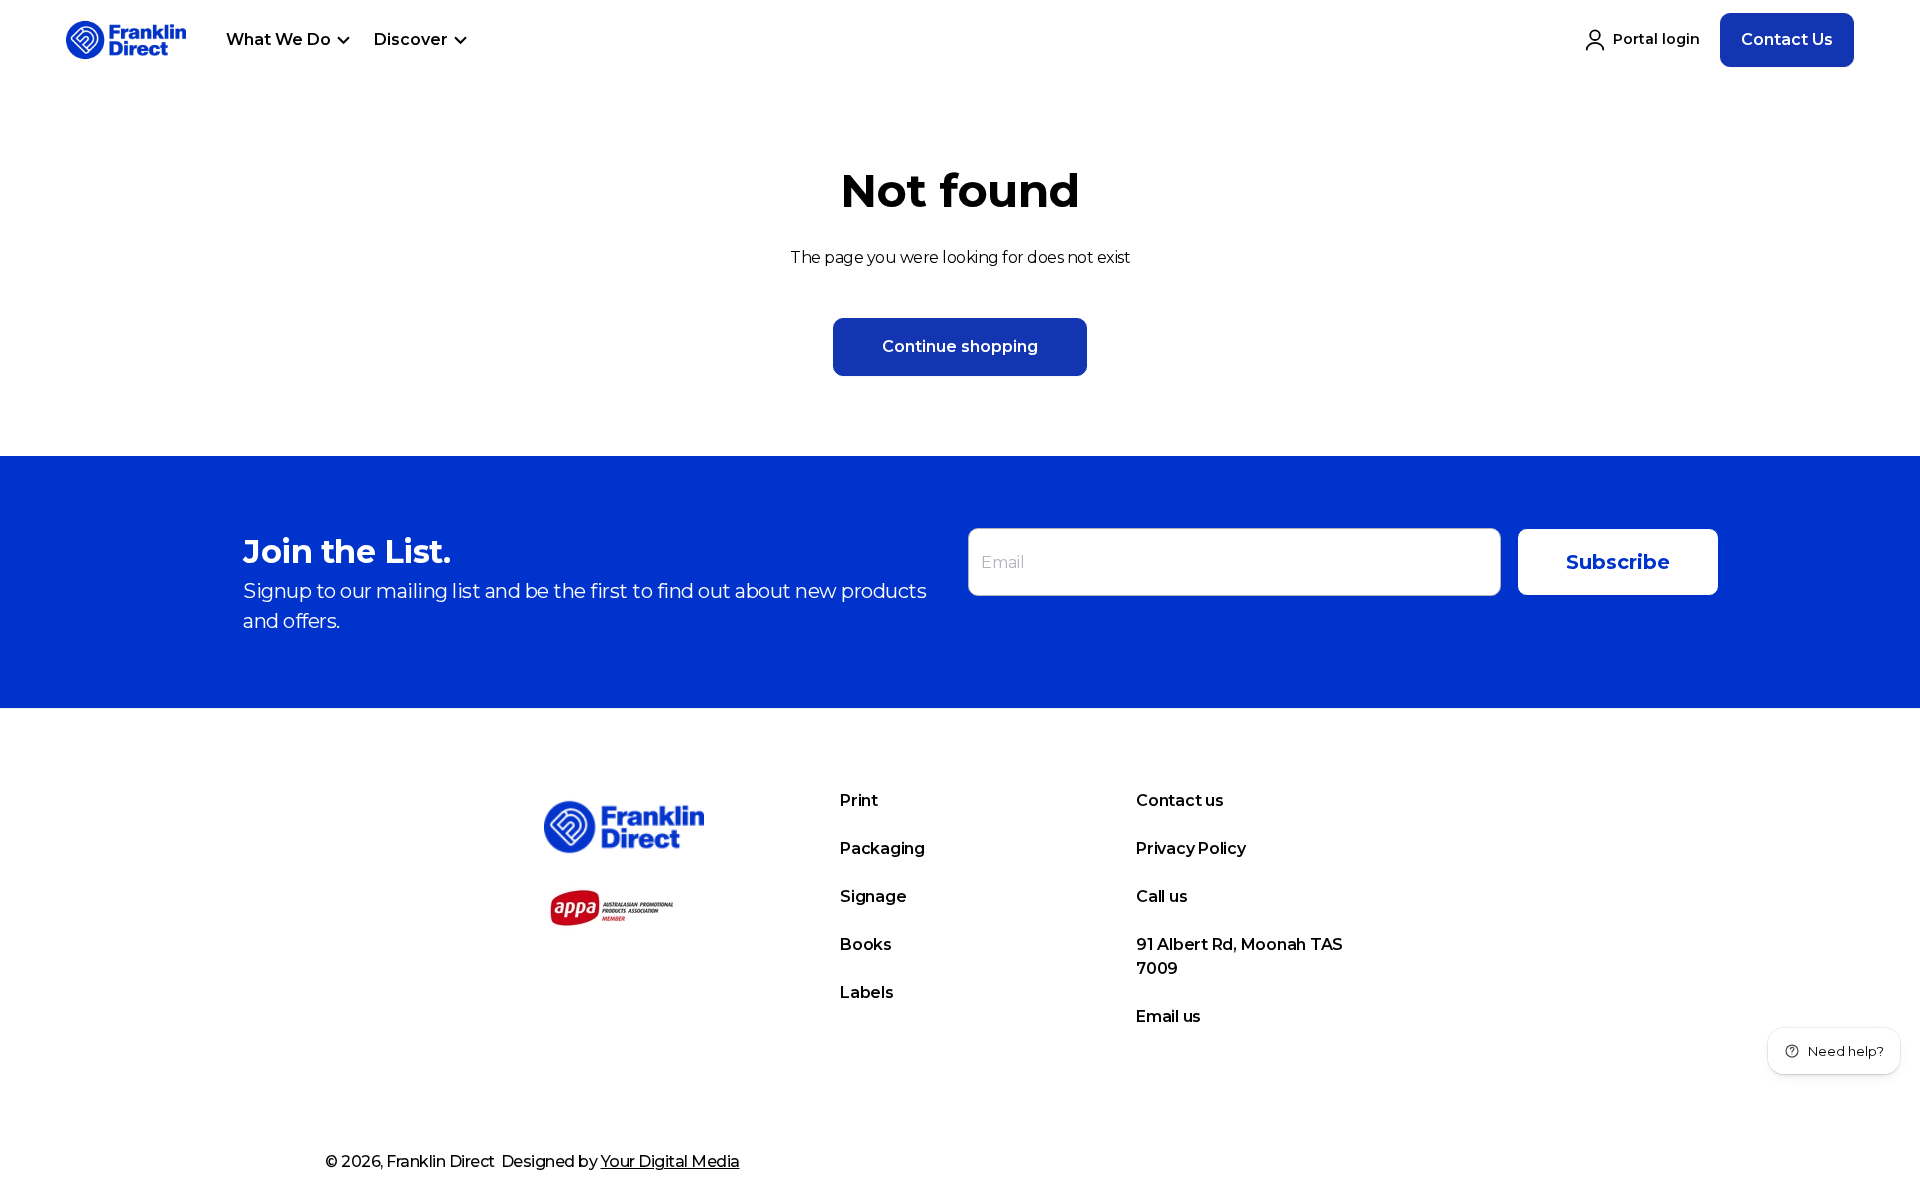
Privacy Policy (1191, 848)
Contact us (1180, 800)
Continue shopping (960, 346)
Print (859, 800)
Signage (873, 896)
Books (866, 944)
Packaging (882, 848)
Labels (867, 992)
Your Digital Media (670, 1161)
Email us (1168, 1016)
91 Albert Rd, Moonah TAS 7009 (1239, 956)
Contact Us (1787, 39)
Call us (1161, 896)
